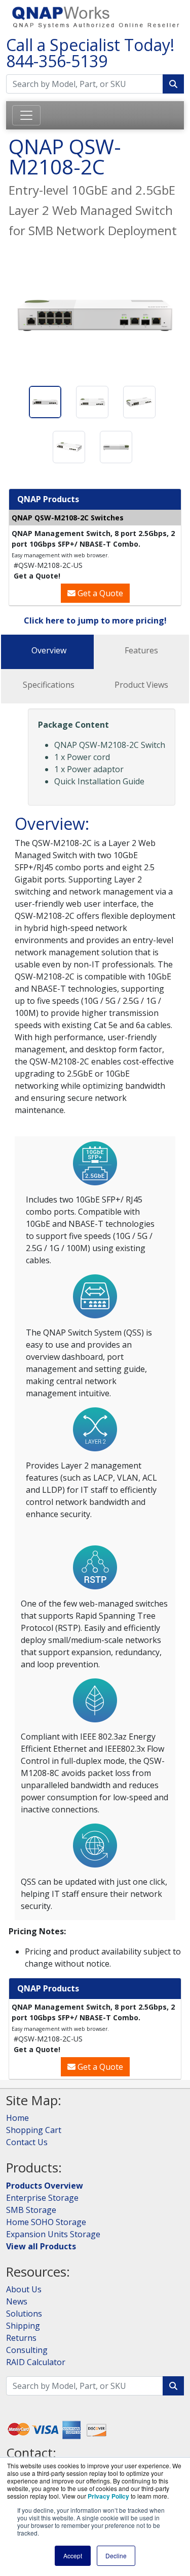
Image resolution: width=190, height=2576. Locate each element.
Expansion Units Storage (53, 2234)
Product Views (141, 685)
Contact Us (27, 2142)
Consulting (27, 2350)
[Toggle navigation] (26, 115)
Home (17, 2118)
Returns (21, 2338)
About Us (24, 2289)
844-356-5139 (57, 61)
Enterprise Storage (42, 2198)
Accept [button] (73, 2556)
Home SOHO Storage (46, 2222)
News (17, 2301)
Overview (49, 650)
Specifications (49, 685)
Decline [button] (116, 2556)
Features (141, 650)
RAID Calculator (36, 2362)
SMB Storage (31, 2210)
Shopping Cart (34, 2130)
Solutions (24, 2314)
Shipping (23, 2326)
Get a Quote (99, 593)
